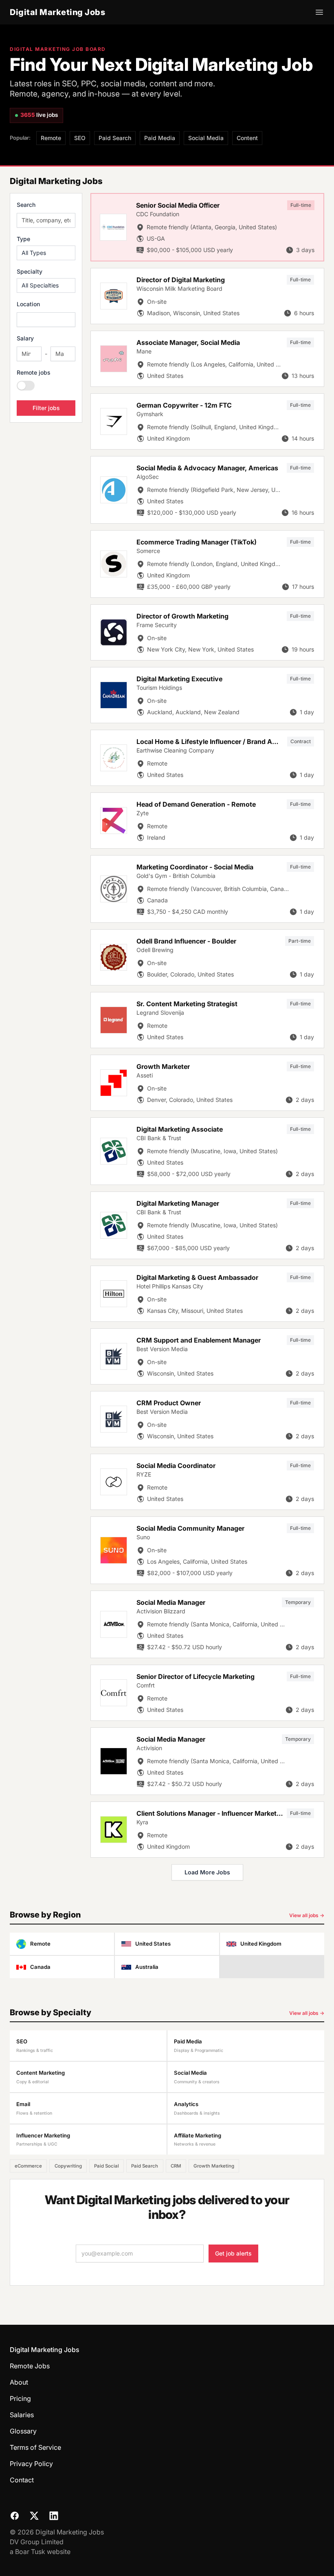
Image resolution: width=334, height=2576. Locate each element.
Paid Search (115, 138)
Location (28, 304)
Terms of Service (35, 2447)
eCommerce (28, 2166)
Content (247, 138)
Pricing (20, 2398)
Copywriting (68, 2166)
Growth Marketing (214, 2166)
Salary (25, 338)
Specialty (30, 271)
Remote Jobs (30, 2366)
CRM (176, 2166)
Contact (22, 2480)
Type (23, 239)
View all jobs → (307, 1915)
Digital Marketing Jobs (57, 12)
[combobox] (46, 320)
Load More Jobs (207, 1872)
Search (26, 205)
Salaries (22, 2415)
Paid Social (107, 2166)
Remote (51, 138)
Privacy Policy (31, 2464)
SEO (80, 138)
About (19, 2382)
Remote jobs (34, 372)
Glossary (23, 2431)
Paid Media (160, 138)
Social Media (206, 138)
